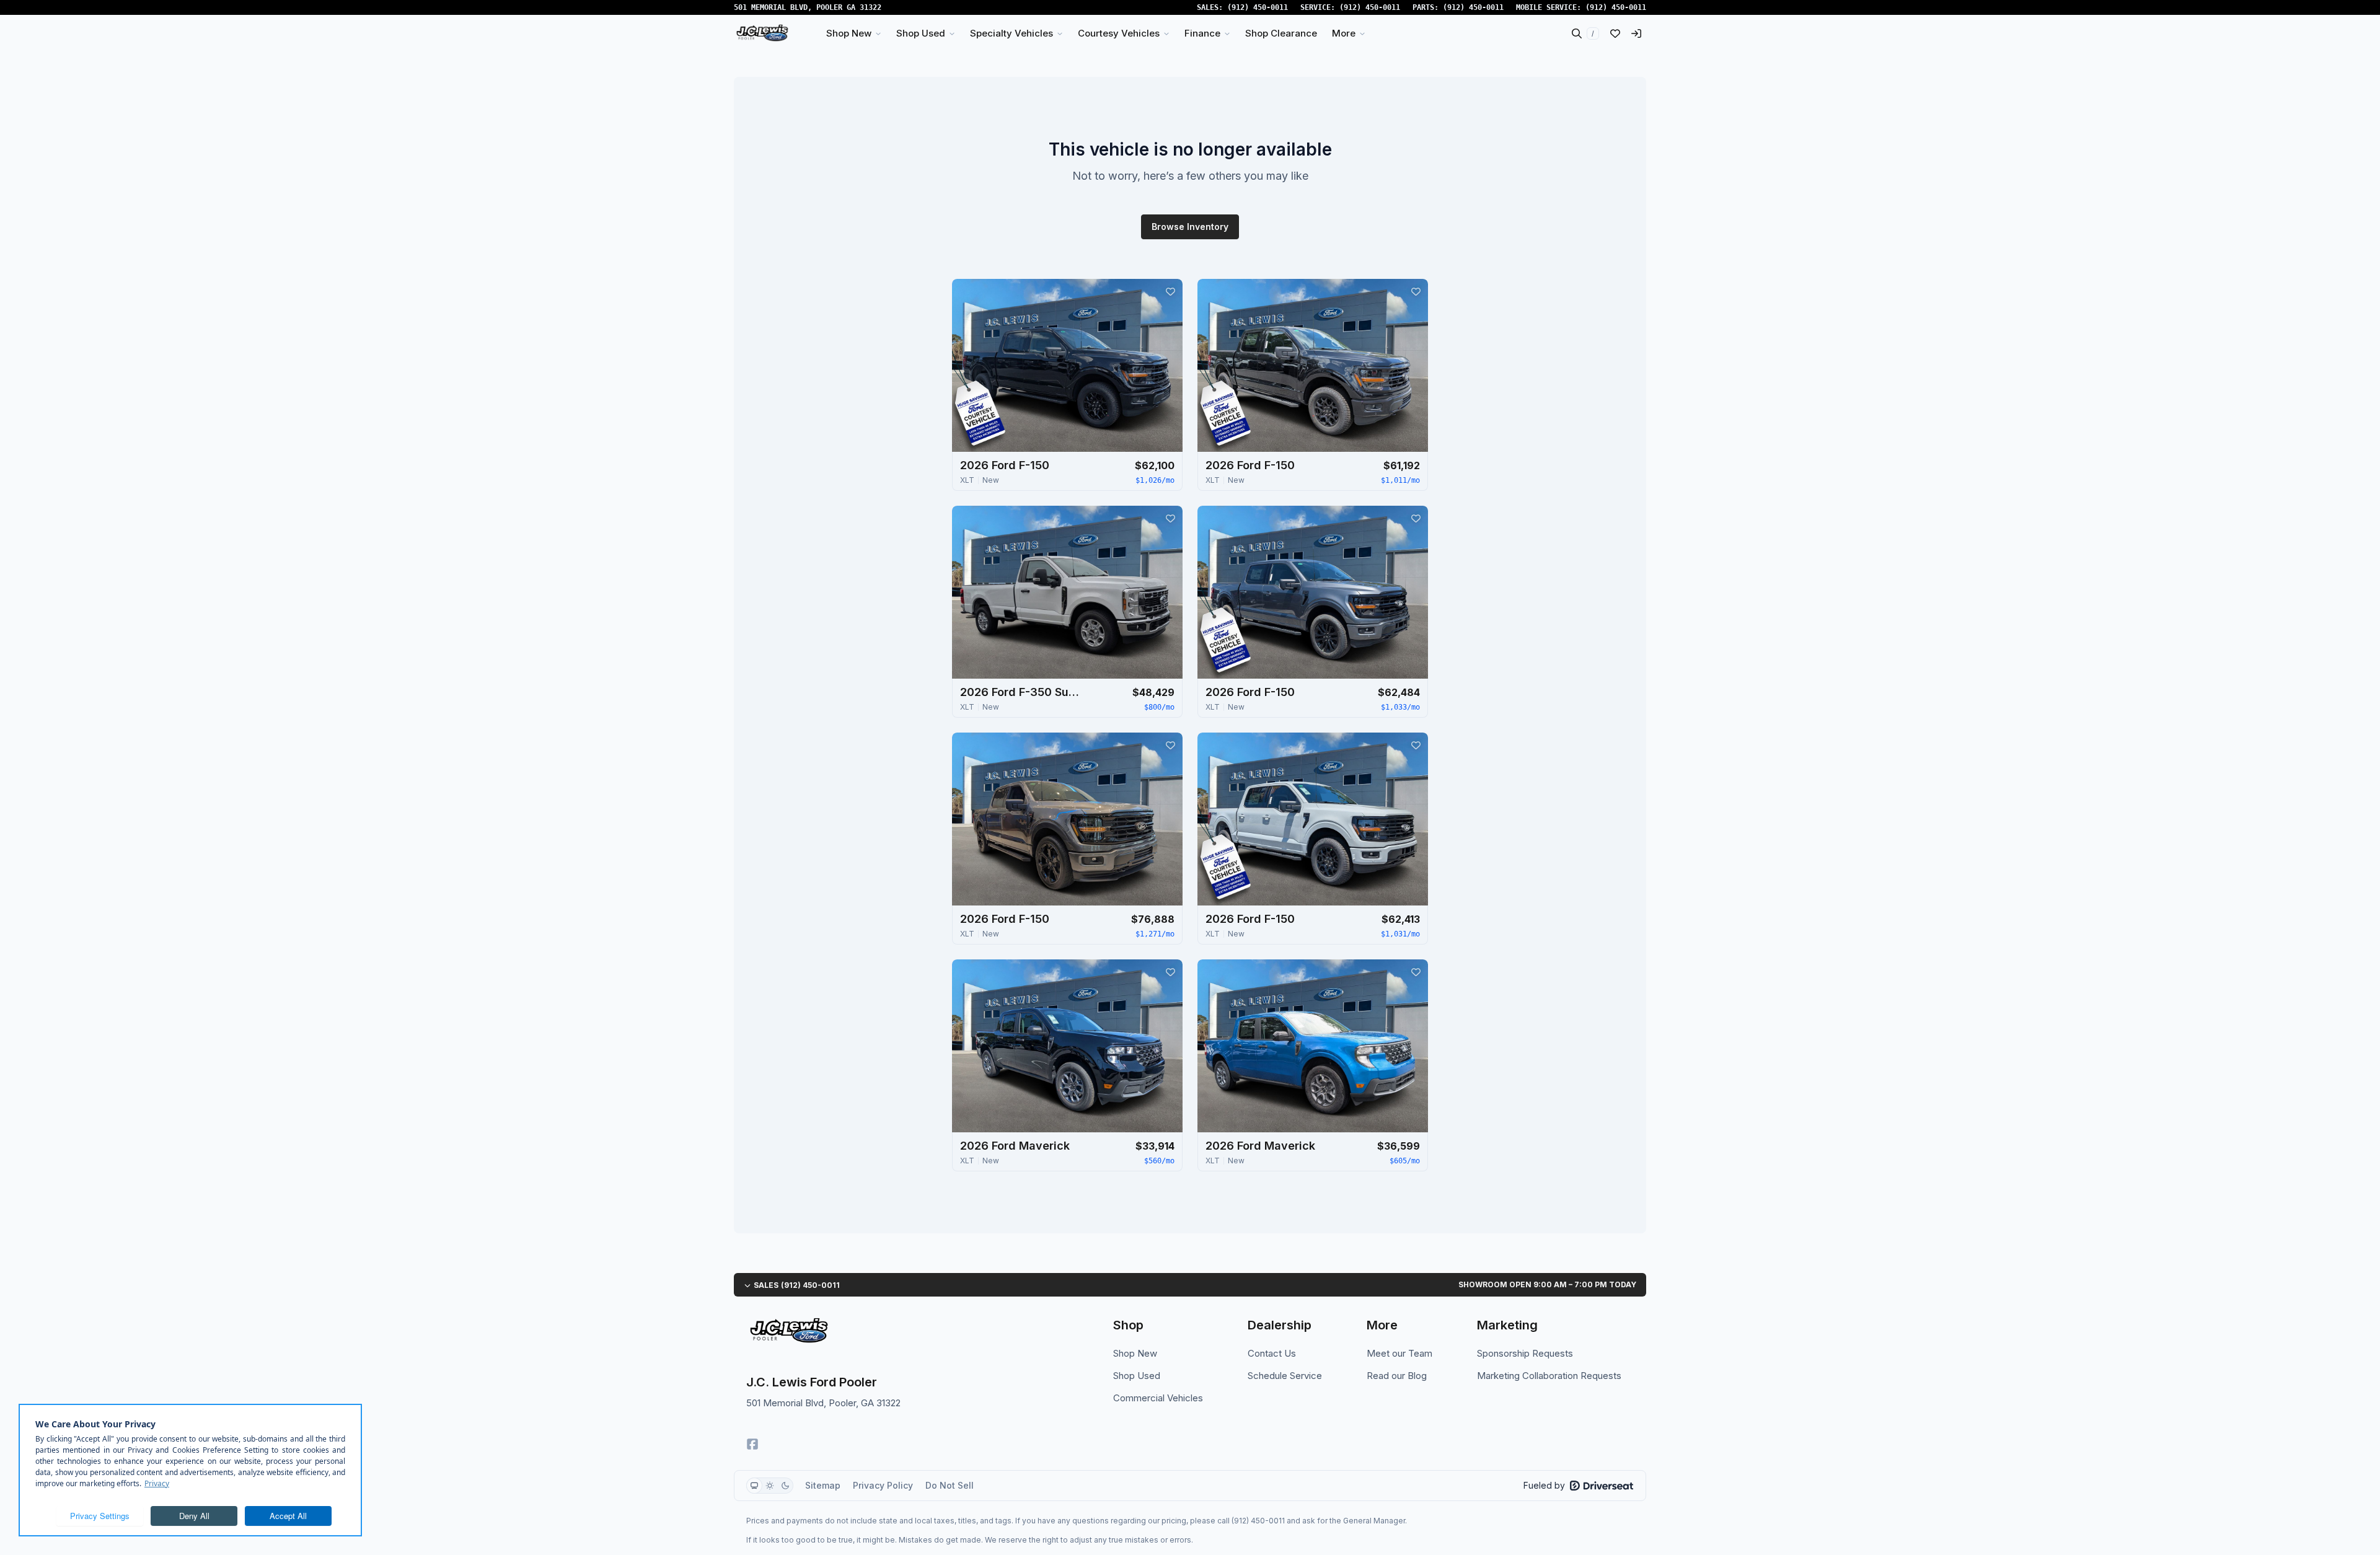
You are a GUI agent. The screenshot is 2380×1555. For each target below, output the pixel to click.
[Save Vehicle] (1170, 291)
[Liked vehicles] (1615, 33)
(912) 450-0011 (1258, 7)
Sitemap (823, 1485)
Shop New (1135, 1353)
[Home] (762, 33)
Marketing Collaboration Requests (1549, 1376)
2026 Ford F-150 (1005, 465)
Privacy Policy (883, 1485)
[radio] (754, 1486)
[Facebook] (752, 1444)
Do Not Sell (950, 1485)
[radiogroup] (770, 1486)
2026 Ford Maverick (1015, 1146)
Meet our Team (1399, 1353)
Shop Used (1137, 1376)
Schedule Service (1285, 1376)
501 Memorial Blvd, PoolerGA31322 (808, 7)
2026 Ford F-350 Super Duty (1022, 692)
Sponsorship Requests (1525, 1353)
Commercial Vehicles (1158, 1398)
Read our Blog (1397, 1376)
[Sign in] (1636, 33)
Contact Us (1272, 1353)
